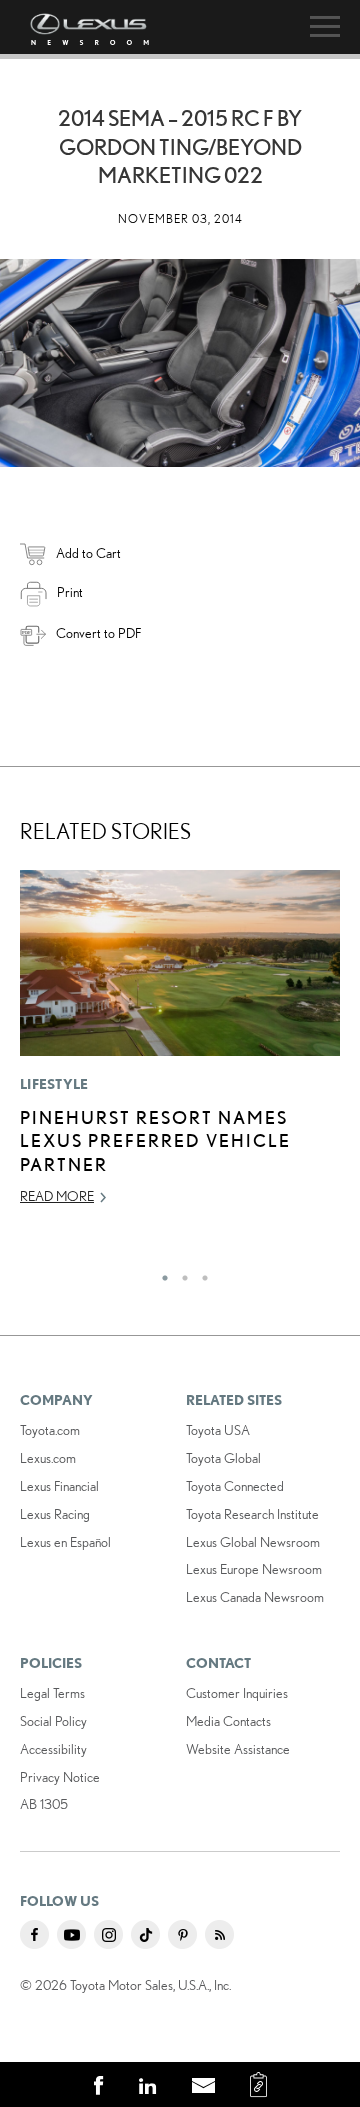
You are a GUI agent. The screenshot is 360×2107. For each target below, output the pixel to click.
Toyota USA (218, 1430)
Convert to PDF (98, 633)
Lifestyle (54, 1084)
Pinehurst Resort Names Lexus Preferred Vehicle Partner (155, 1140)
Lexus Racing (55, 1514)
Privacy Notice (60, 1777)
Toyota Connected (235, 1486)
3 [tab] (200, 1273)
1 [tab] (160, 1273)
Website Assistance (238, 1749)
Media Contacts (228, 1721)
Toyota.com (50, 1430)
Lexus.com (48, 1458)
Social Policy (53, 1721)
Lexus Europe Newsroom (254, 1569)
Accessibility (53, 1749)
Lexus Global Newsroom (253, 1542)
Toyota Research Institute (252, 1514)
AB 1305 (44, 1804)
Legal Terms (52, 1693)
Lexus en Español (65, 1542)
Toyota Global (223, 1458)
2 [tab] (180, 1273)
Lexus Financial (59, 1486)
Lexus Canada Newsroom (255, 1597)
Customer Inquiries (237, 1693)
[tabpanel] (180, 1046)
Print (70, 592)
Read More (57, 1196)
